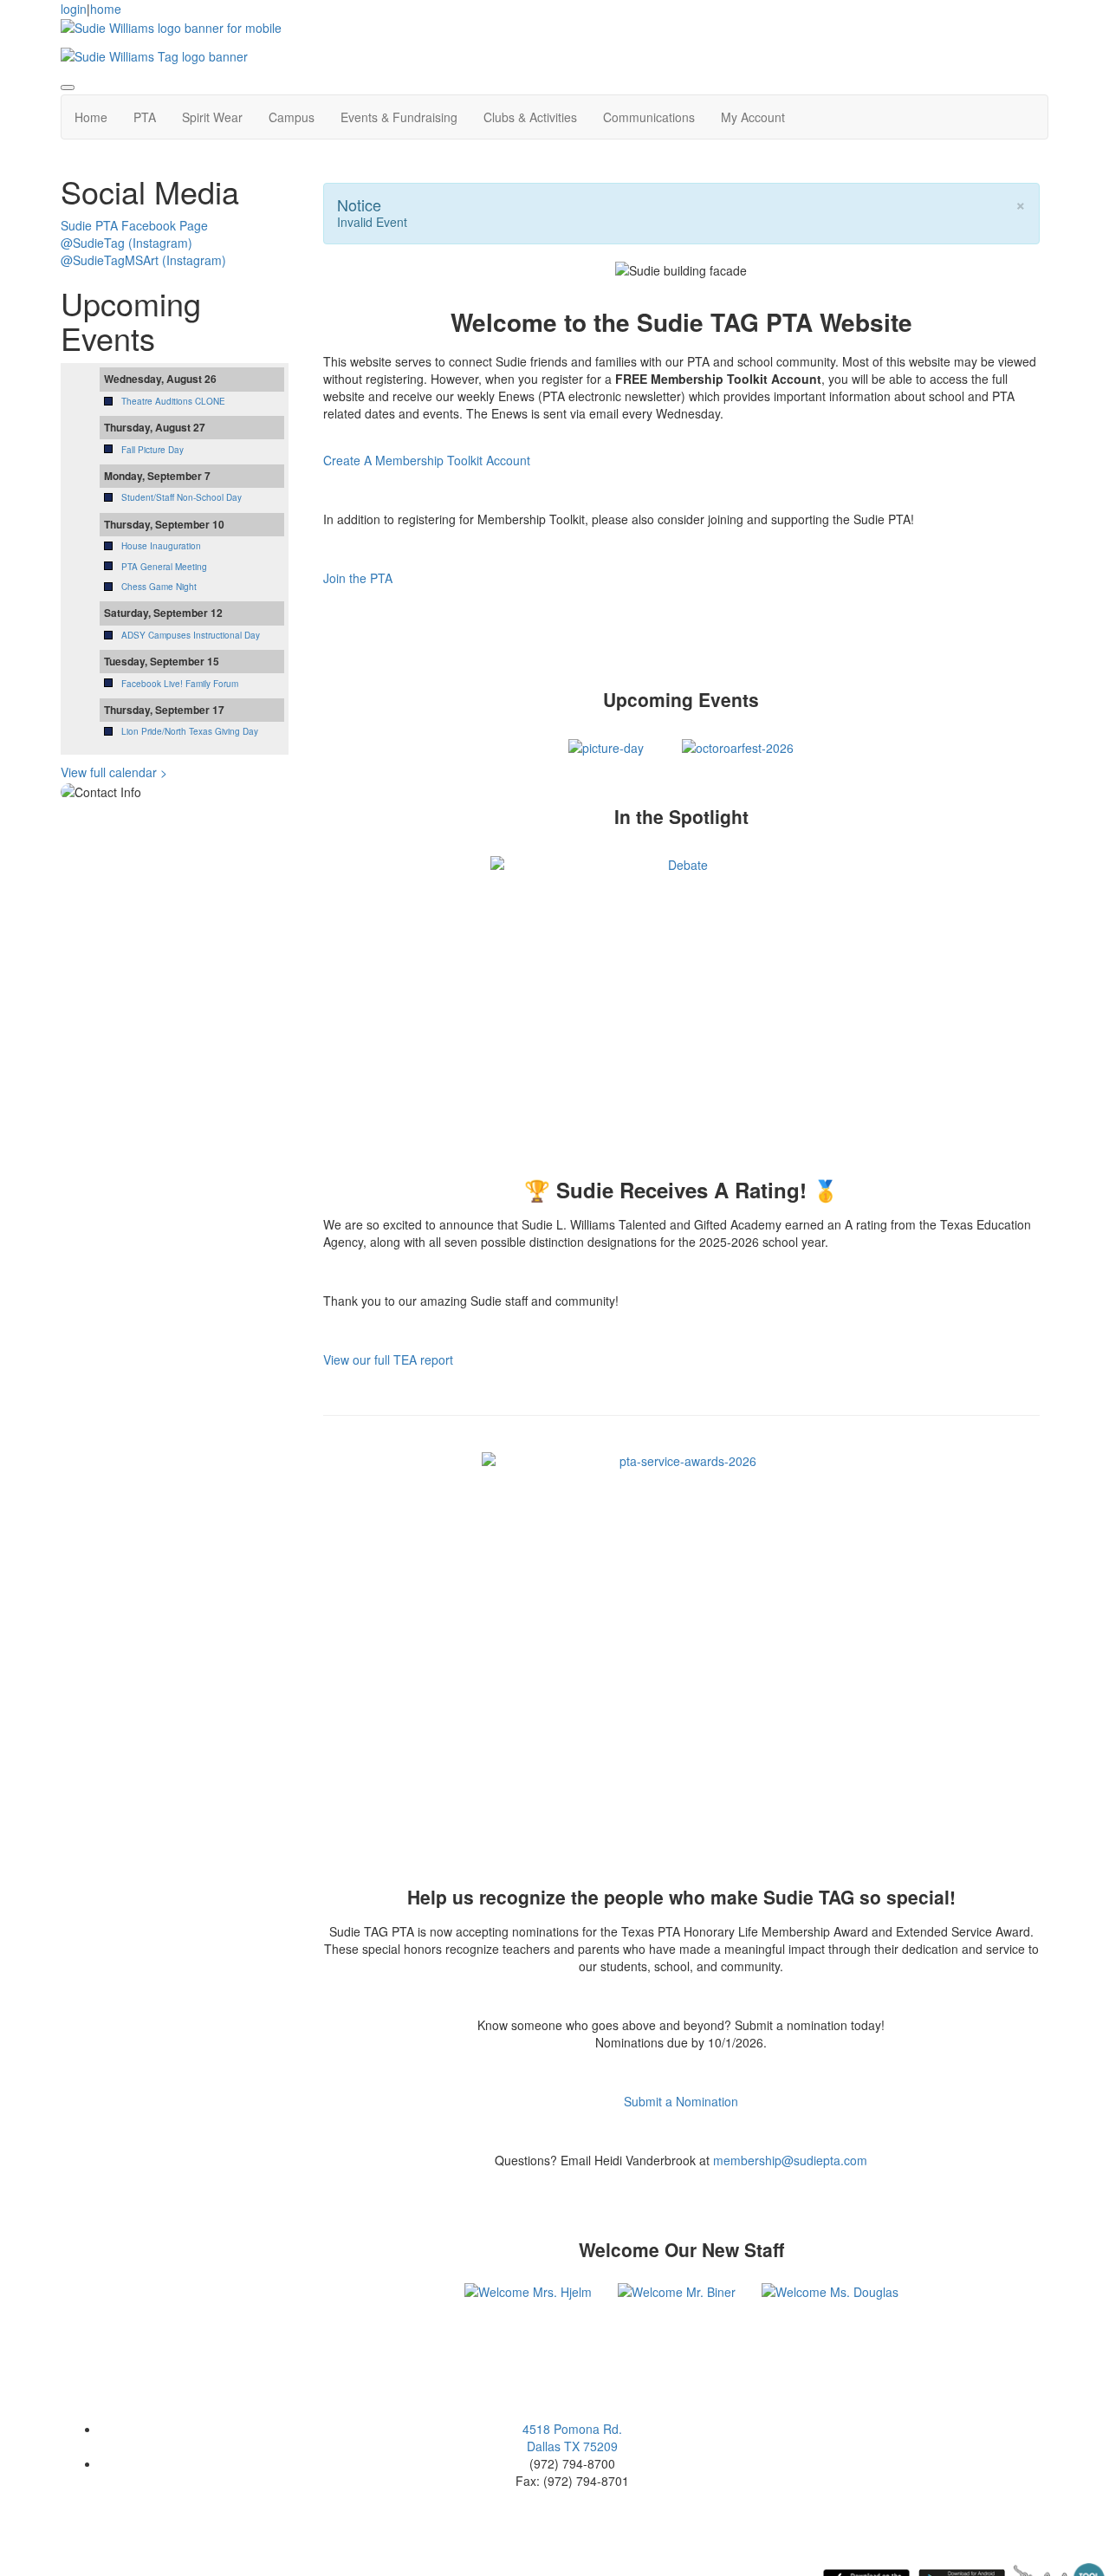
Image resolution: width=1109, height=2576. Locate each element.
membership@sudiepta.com (790, 2160)
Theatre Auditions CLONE (173, 401)
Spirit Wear (212, 117)
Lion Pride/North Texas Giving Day (190, 731)
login (74, 9)
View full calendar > (114, 772)
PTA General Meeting (164, 567)
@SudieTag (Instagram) (126, 243)
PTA (145, 117)
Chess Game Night (159, 587)
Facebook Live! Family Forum (180, 684)
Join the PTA (358, 578)
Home (91, 117)
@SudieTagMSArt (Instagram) (143, 260)
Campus (292, 117)
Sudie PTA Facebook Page (134, 225)
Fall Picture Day (152, 450)
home (106, 9)
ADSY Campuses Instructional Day (191, 635)
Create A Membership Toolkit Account (427, 460)
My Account (753, 117)
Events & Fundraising (399, 117)
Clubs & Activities (530, 117)
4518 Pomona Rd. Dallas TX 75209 (572, 2437)
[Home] (171, 26)
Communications (649, 117)
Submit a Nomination (681, 2101)
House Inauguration (161, 546)
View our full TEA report (388, 1359)
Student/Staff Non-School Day (182, 497)
